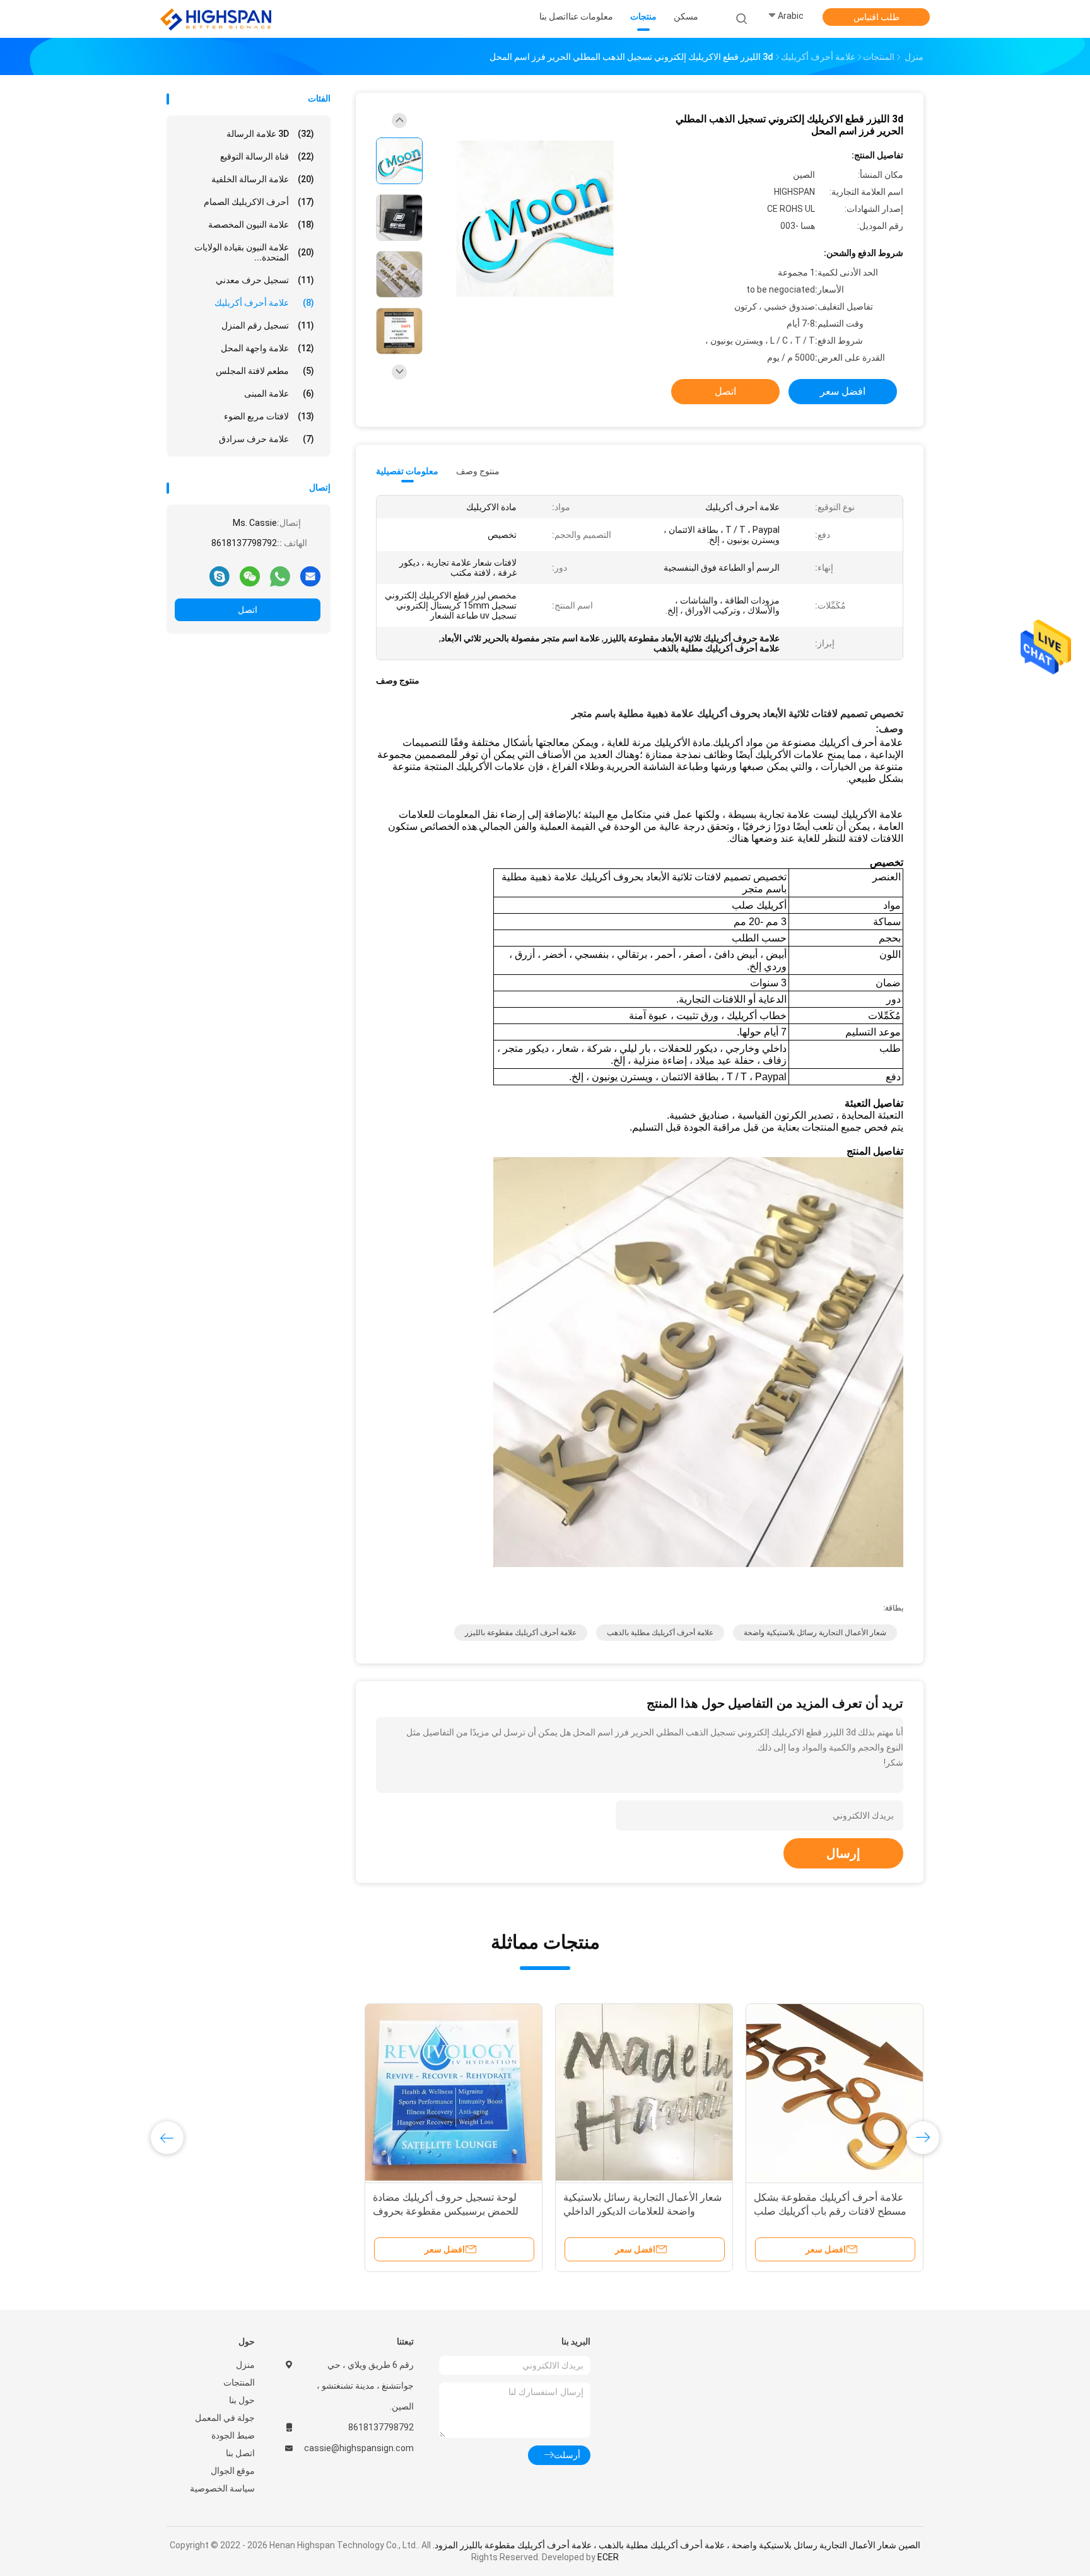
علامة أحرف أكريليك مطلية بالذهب (660, 1633)
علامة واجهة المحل (267, 348)
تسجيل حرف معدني (265, 280)
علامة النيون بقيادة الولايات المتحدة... (254, 252)
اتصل (248, 610)
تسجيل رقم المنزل (268, 325)
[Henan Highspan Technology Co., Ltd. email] (310, 576)
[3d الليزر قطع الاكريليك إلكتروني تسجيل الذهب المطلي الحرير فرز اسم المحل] (535, 219)
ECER (608, 2557)
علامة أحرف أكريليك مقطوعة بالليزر (521, 1633)
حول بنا (242, 2400)
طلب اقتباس (876, 17)
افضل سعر (843, 391)
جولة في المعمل (225, 2418)
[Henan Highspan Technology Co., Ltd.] (216, 19)
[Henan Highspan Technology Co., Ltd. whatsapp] (280, 576)
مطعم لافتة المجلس (265, 371)
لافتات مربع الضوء (269, 416)
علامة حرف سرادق (267, 439)
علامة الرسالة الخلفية (263, 179)
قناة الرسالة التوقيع (267, 156)
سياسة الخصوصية (222, 2488)
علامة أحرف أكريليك (264, 303)
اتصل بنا (240, 2453)
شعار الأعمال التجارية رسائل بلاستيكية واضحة (815, 1633)
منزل (245, 2365)
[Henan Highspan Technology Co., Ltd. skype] (220, 576)
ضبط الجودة (233, 2435)
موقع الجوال (233, 2471)
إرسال (843, 1853)
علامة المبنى (279, 393)
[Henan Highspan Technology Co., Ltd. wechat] (250, 576)
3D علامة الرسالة (270, 134)
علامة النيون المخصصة (261, 224)
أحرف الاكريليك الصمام (259, 202)
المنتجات (239, 2382)
